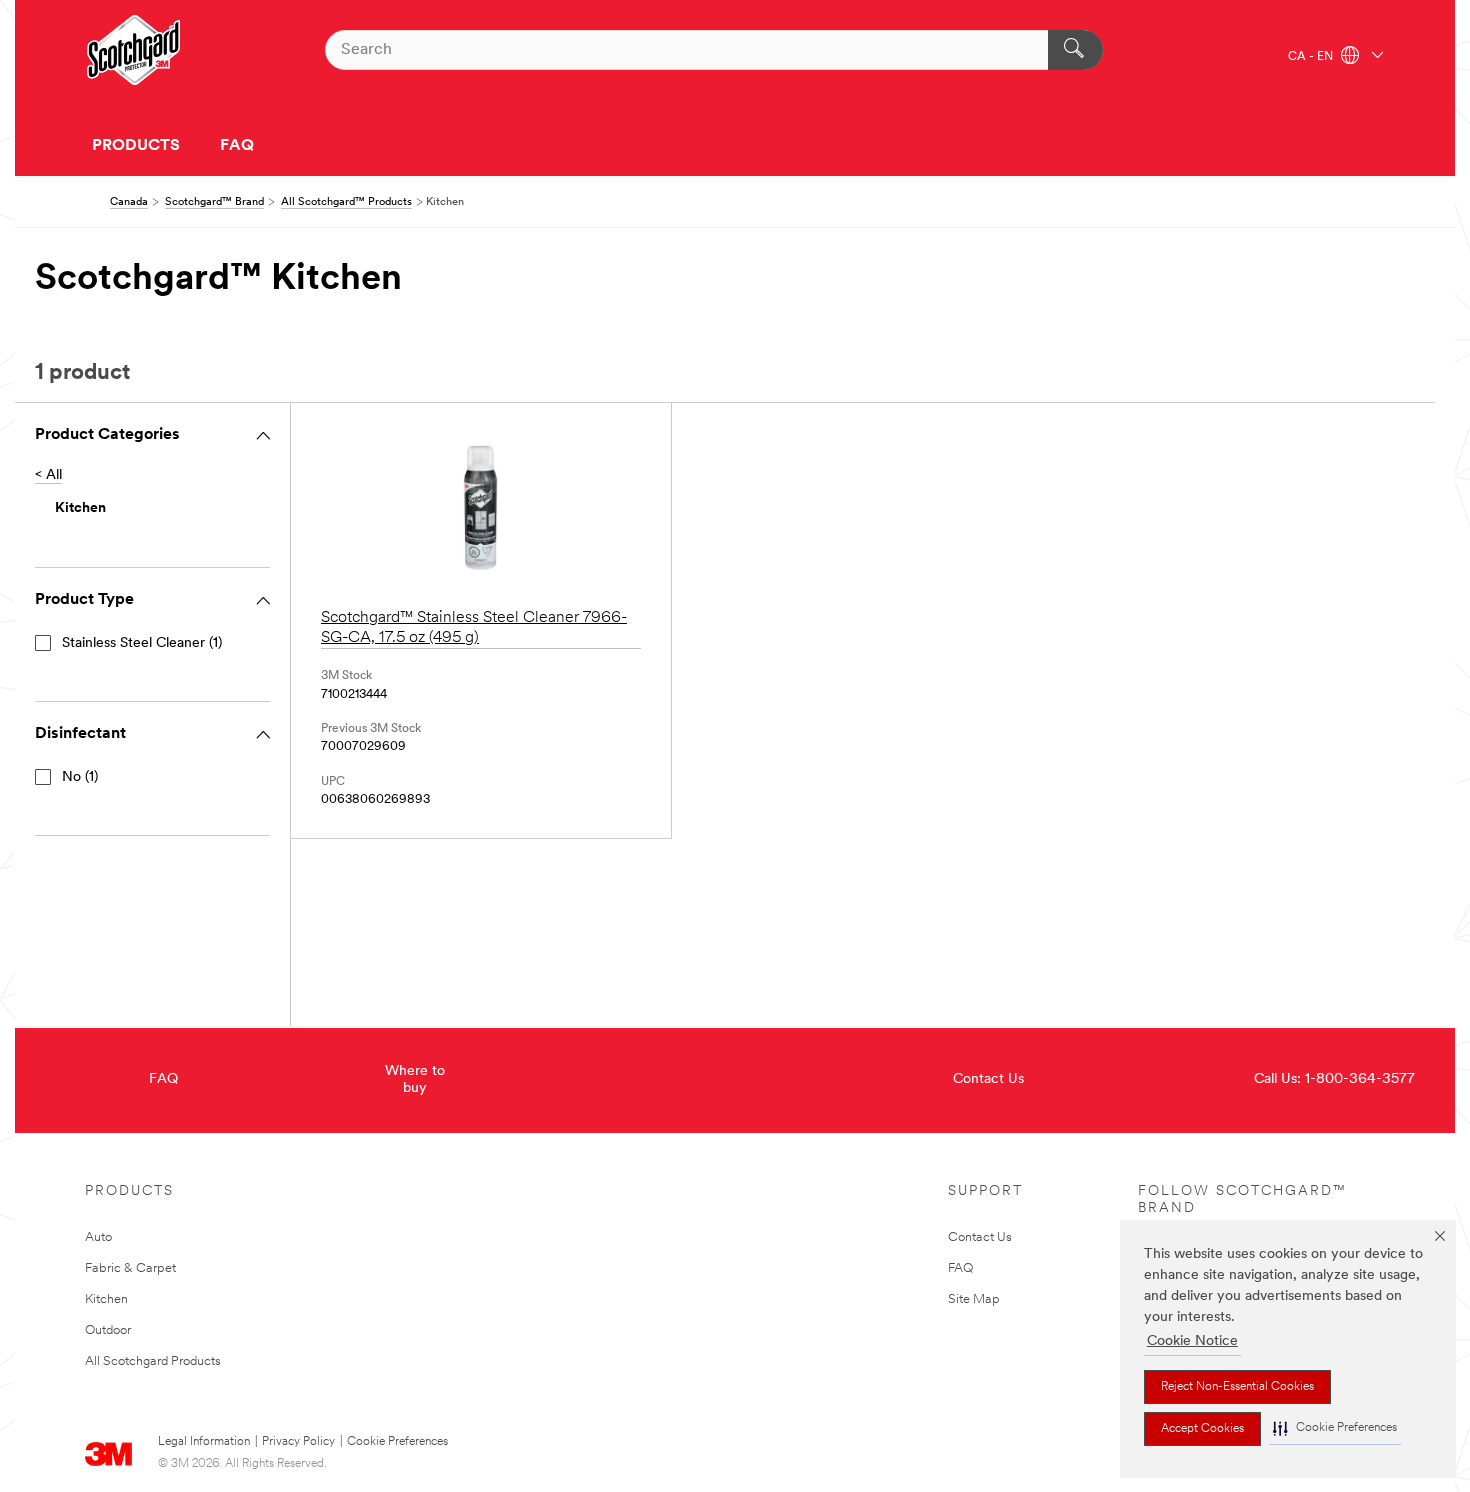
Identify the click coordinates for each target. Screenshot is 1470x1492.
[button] (1335, 1428)
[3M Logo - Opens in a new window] (133, 50)
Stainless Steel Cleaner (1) (142, 643)
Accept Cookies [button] (1202, 1429)
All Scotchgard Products (153, 1361)
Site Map (974, 1299)
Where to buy (415, 1080)
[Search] (1075, 50)
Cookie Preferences (397, 1442)
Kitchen (106, 1299)
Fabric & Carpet (130, 1268)
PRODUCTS (136, 146)
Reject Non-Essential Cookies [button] (1237, 1387)
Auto (98, 1237)
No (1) (80, 777)
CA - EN (1312, 57)
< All (48, 475)
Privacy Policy (298, 1442)
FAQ (237, 146)
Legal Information (204, 1442)
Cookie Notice (1192, 1341)
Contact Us (988, 1079)
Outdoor (108, 1330)
